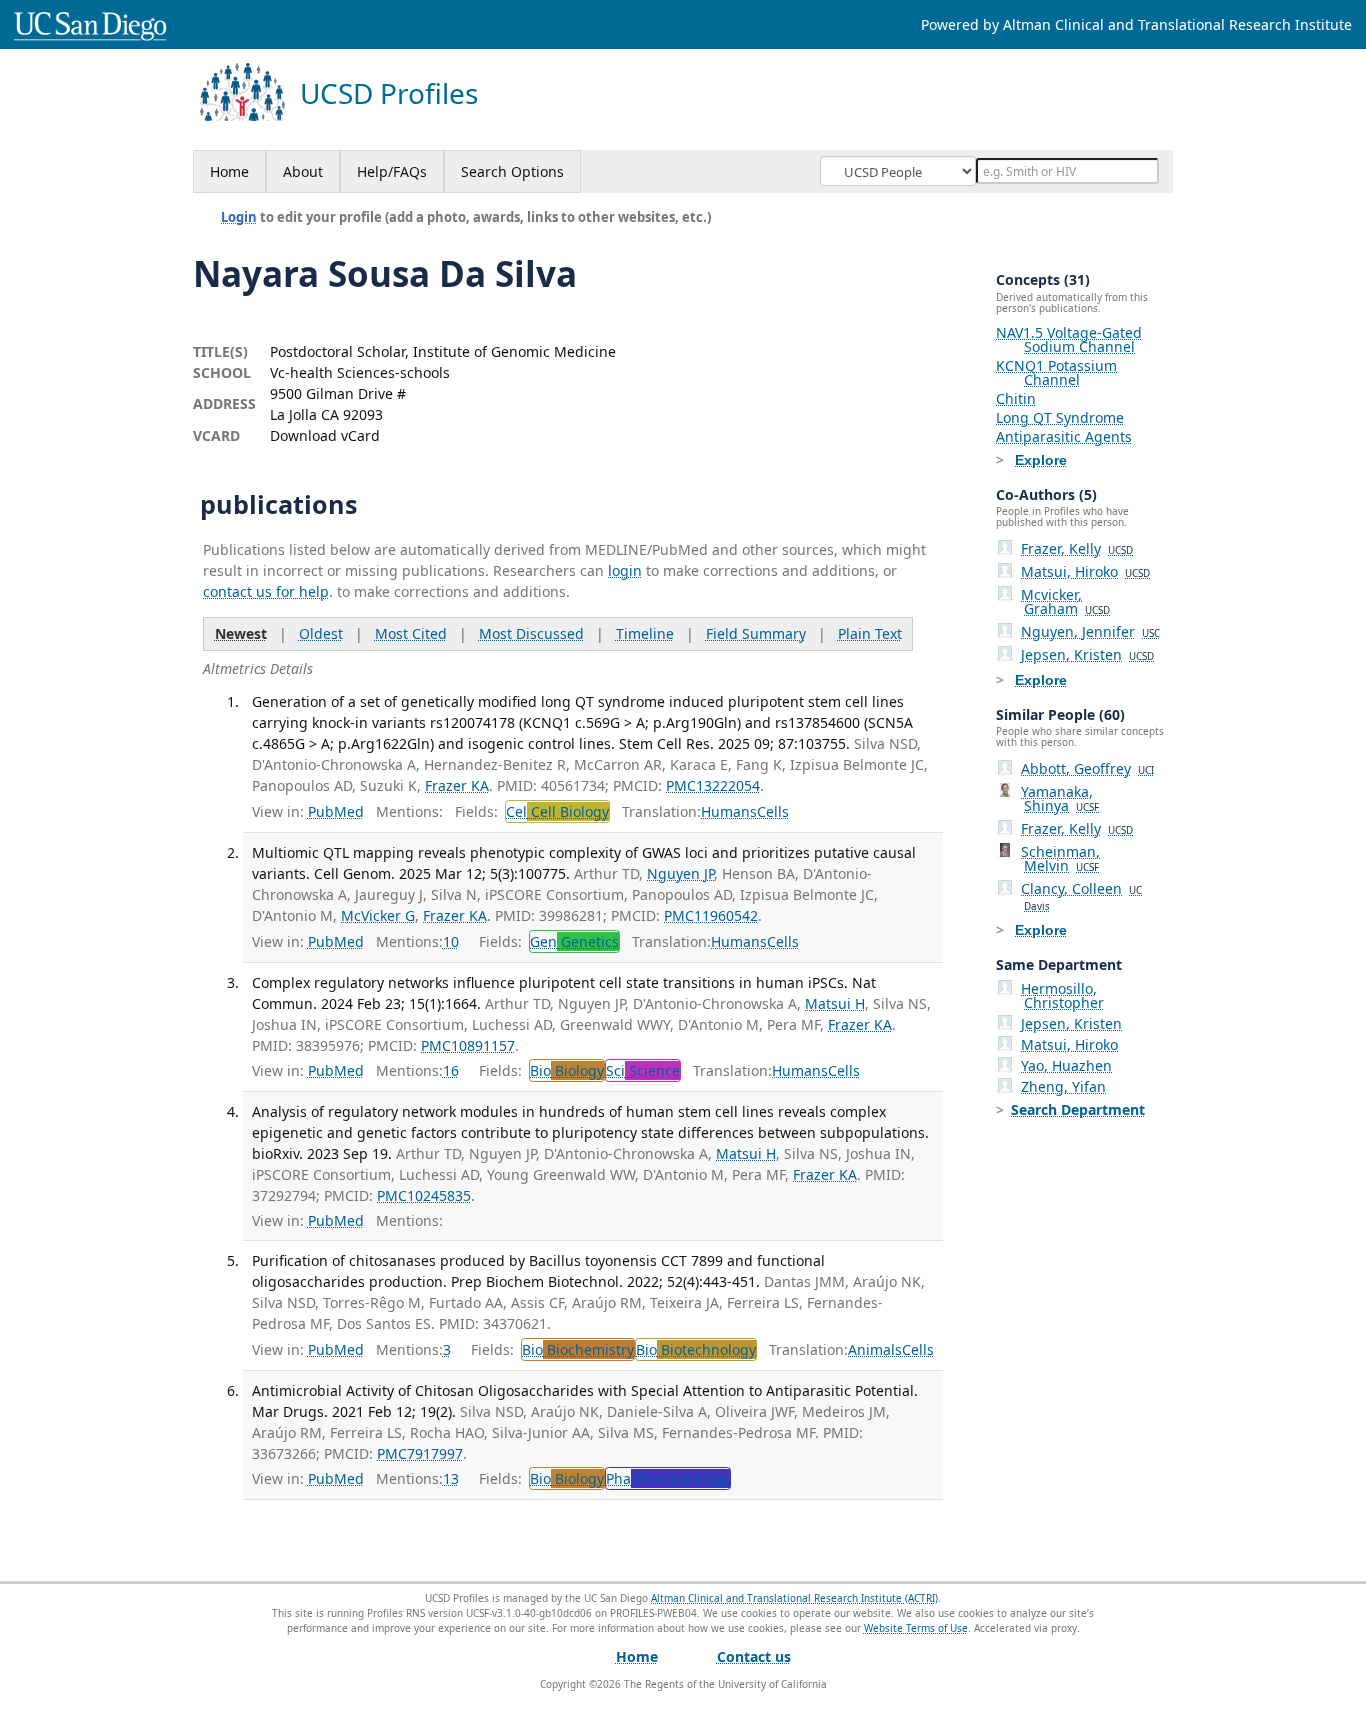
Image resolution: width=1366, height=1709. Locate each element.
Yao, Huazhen (1066, 1065)
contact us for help (266, 591)
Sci (643, 1070)
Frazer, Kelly (1077, 548)
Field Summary (756, 633)
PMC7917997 (420, 1453)
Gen (574, 941)
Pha (668, 1478)
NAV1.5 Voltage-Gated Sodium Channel (1069, 339)
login (625, 570)
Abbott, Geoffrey (1087, 768)
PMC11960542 (711, 915)
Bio (567, 1070)
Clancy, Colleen (1081, 896)
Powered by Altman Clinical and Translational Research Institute (1136, 24)
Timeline (645, 633)
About (303, 171)
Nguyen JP (680, 873)
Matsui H (835, 1003)
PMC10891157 (468, 1045)
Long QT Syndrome (1060, 417)
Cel (557, 811)
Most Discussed (531, 633)
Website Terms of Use (916, 1628)
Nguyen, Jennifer (1090, 631)
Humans (729, 811)
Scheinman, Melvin (1060, 858)
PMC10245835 (424, 1195)
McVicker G (378, 915)
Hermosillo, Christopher (1062, 995)
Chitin (1016, 398)
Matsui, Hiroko (1085, 571)
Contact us (754, 1656)
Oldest (321, 633)
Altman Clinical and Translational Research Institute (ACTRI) (794, 1598)
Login (239, 217)
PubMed (336, 811)
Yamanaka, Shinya (1060, 798)
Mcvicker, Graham (1065, 601)
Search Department (1078, 1109)
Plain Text (870, 633)
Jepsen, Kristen (1087, 654)
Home (229, 171)
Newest (241, 633)
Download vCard (325, 435)
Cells (773, 811)
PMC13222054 (713, 785)
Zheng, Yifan (1063, 1086)
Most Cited (411, 633)
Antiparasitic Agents (1064, 436)
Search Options (512, 171)
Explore (1041, 460)
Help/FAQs (392, 171)
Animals (875, 1349)
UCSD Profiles (389, 93)
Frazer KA (457, 785)
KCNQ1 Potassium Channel (1056, 372)
